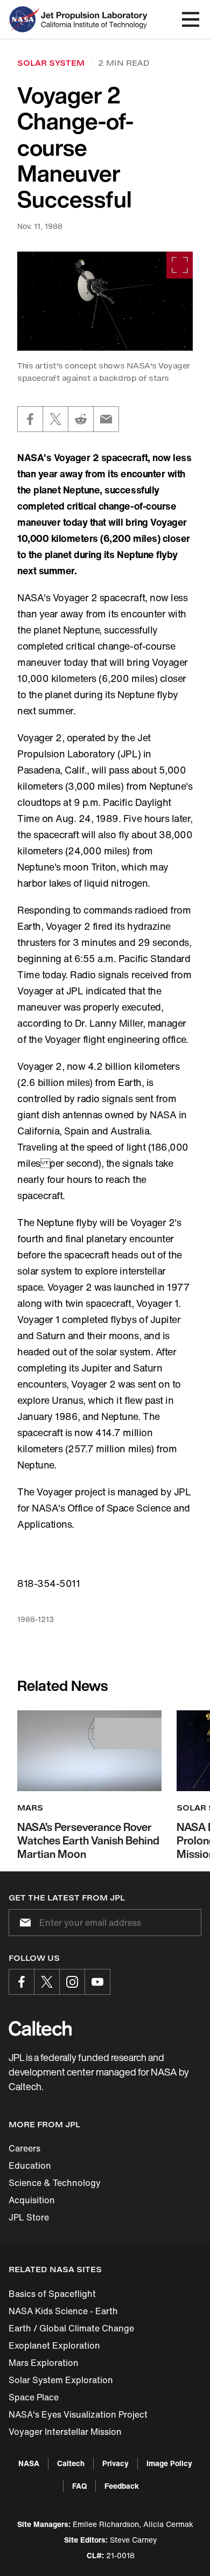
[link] (105, 301)
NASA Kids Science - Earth (63, 2311)
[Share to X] (55, 419)
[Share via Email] (106, 419)
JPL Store (29, 2217)
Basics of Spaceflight (52, 2294)
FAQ (79, 2486)
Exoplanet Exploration (54, 2345)
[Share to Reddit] (81, 419)
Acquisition (32, 2200)
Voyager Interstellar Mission (65, 2432)
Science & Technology (55, 2183)
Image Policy (169, 2463)
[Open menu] (191, 19)
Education (30, 2166)
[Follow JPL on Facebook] (22, 1982)
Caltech (71, 2463)
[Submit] (23, 1923)
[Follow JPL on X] (47, 1982)
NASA (29, 2463)
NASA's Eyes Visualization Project (78, 2414)
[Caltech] (40, 2028)
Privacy (115, 2463)
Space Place (34, 2397)
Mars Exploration (44, 2363)
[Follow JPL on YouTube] (97, 1982)
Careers (24, 2148)
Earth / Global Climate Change (71, 2328)
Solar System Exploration (61, 2380)
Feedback (122, 2486)
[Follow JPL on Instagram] (72, 1982)
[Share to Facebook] (30, 419)
